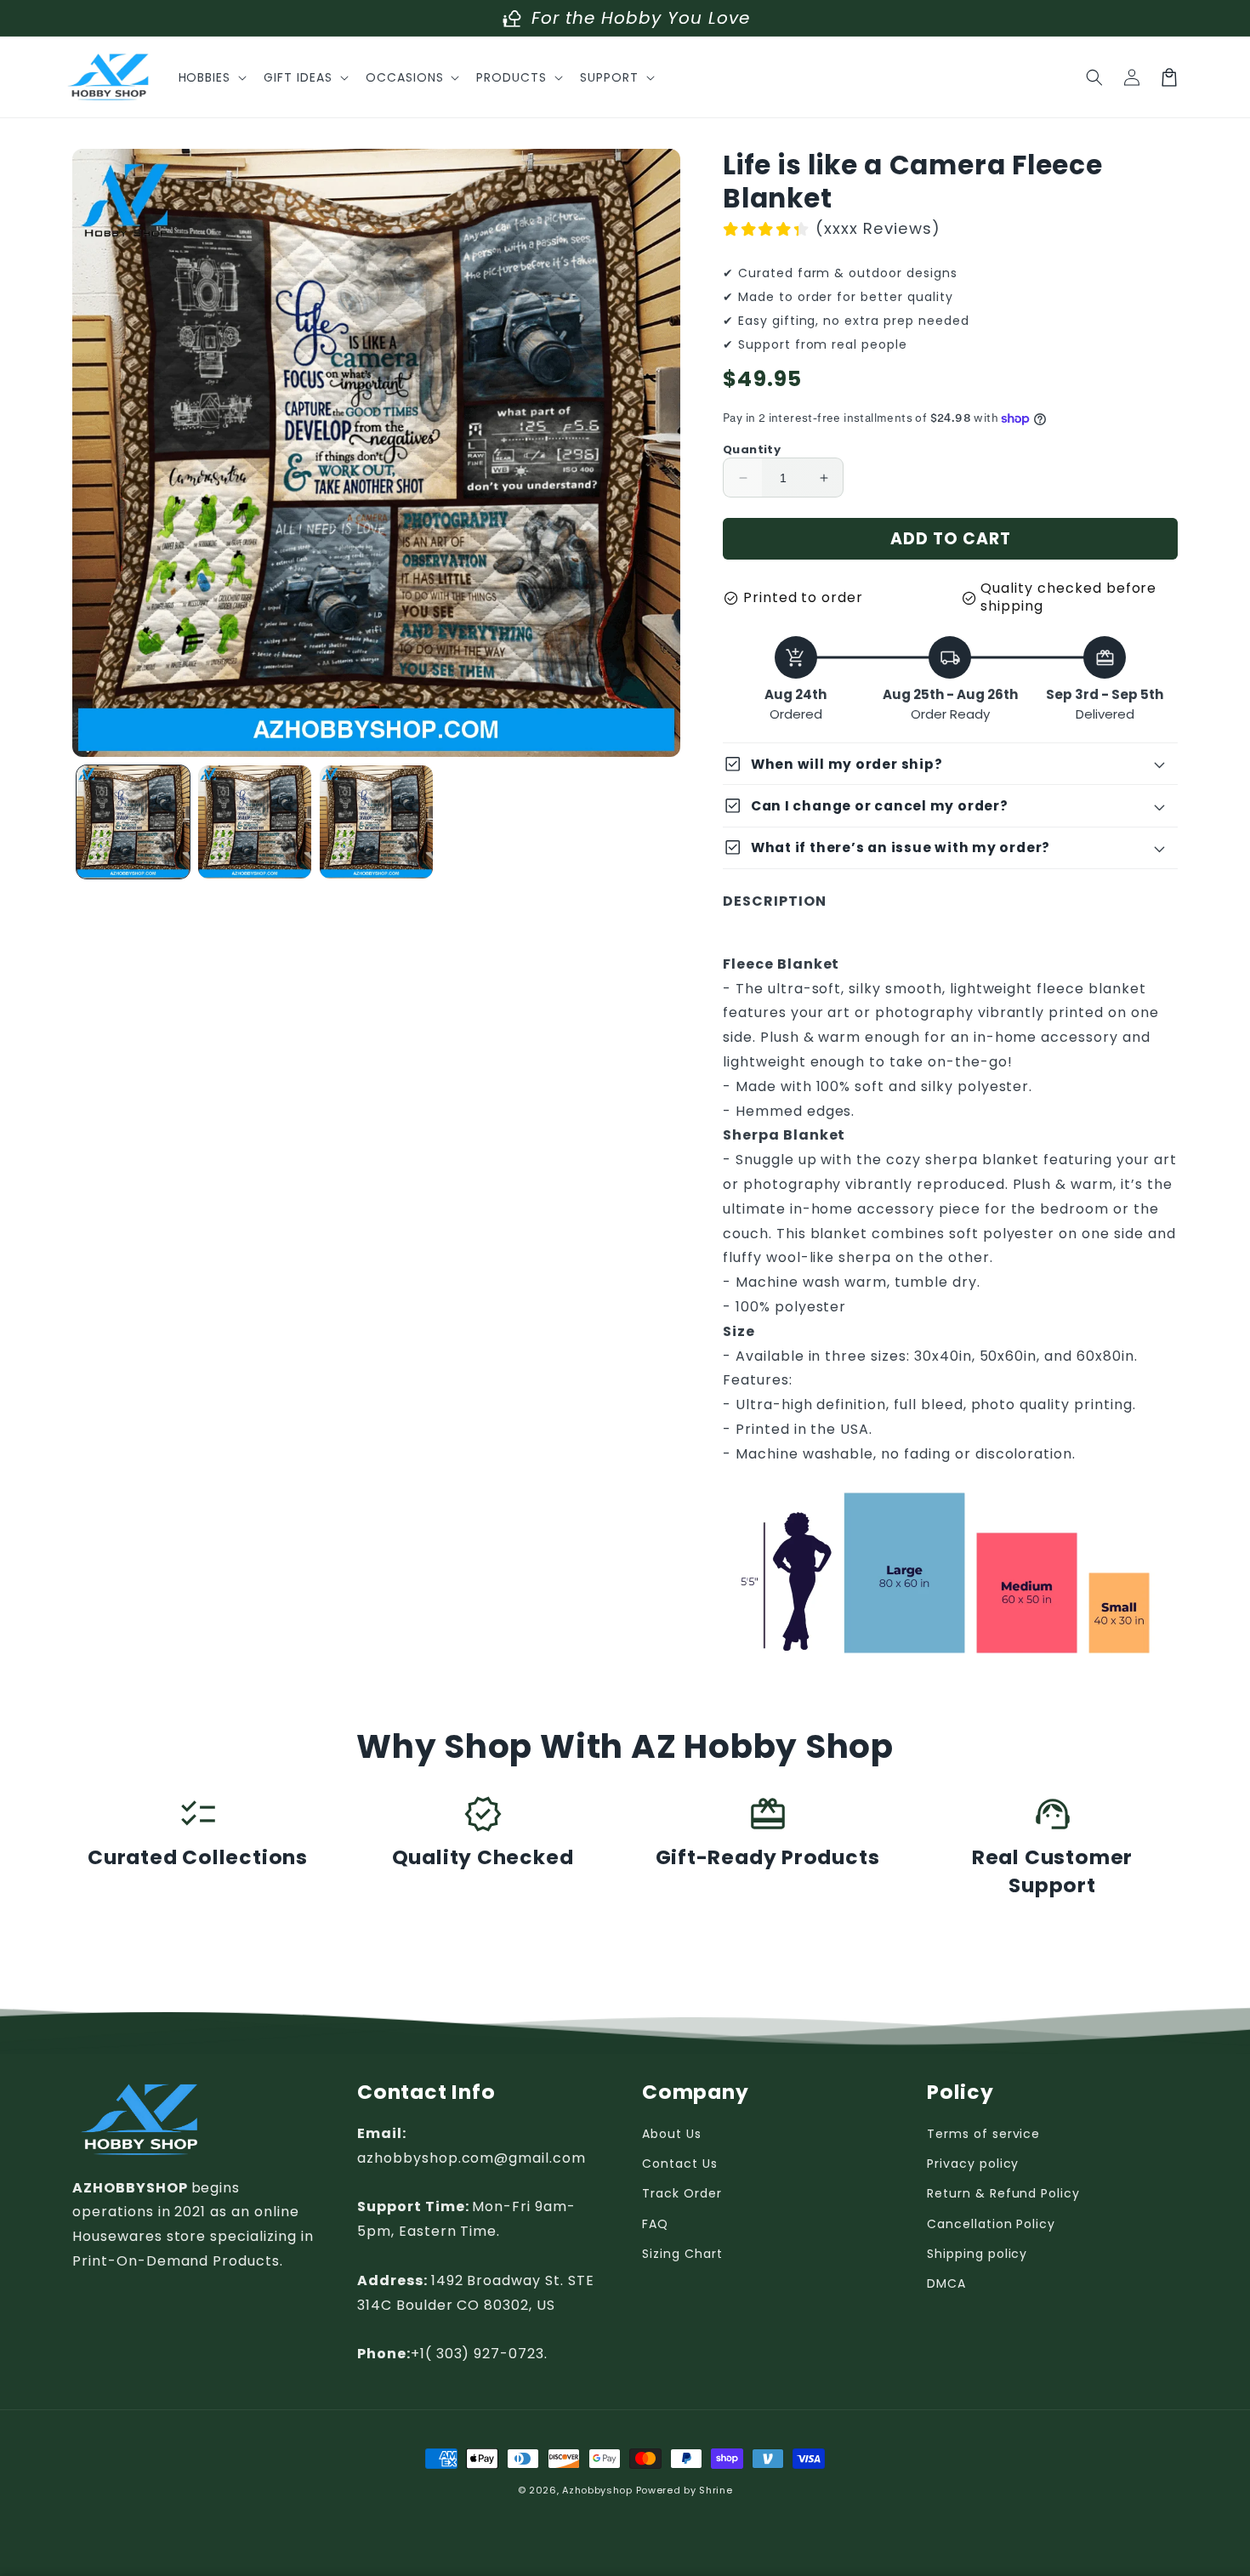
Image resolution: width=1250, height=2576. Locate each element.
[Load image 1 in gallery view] (133, 822)
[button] (211, 77)
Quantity (752, 449)
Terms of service (983, 2134)
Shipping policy (977, 2254)
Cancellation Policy (991, 2224)
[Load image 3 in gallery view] (376, 822)
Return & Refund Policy (1003, 2193)
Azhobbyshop (597, 2490)
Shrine (716, 2490)
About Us (672, 2134)
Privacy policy (973, 2164)
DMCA (946, 2283)
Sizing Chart (682, 2254)
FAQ (655, 2224)
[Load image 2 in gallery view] (255, 822)
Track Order (682, 2193)
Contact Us (680, 2164)
